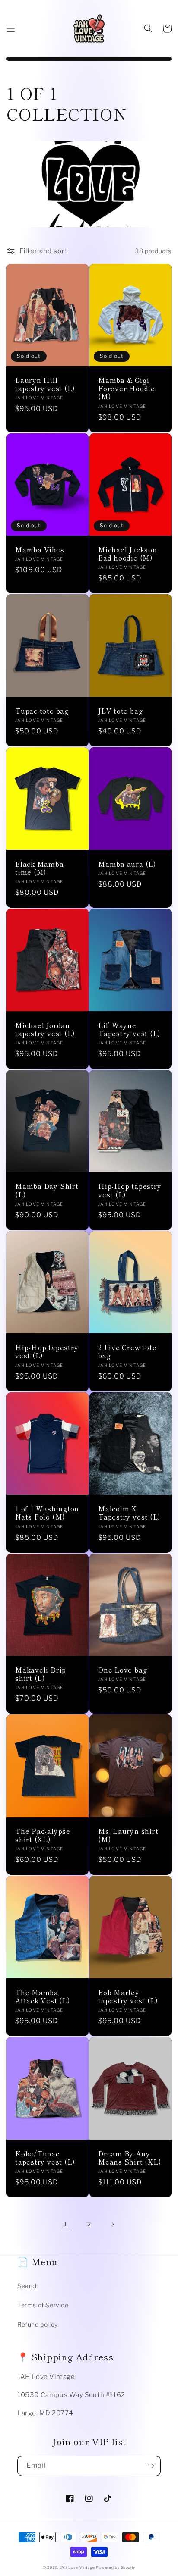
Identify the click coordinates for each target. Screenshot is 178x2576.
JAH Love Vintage (78, 2567)
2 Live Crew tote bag (127, 1351)
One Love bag (122, 1670)
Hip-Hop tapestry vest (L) (130, 1190)
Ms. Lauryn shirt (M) (128, 1835)
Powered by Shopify (116, 2567)
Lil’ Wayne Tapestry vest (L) (129, 1029)
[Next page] (112, 2224)
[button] (11, 28)
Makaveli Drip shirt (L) (41, 1674)
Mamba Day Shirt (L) (47, 1190)
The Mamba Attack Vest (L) (43, 1996)
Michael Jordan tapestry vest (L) (45, 1029)
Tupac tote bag (42, 711)
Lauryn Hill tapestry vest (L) (45, 384)
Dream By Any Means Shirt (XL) (129, 2158)
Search (28, 2286)
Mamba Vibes (40, 550)
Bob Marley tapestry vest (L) (128, 1996)
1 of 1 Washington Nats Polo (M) (47, 1513)
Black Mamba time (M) (40, 868)
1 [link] (66, 2224)
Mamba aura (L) (127, 864)
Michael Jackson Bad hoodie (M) (128, 554)
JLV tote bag (120, 711)
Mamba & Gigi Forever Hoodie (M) (127, 389)
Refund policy (38, 2324)
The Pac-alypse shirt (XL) (43, 1835)
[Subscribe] (151, 2466)
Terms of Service (43, 2305)
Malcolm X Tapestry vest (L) (129, 1513)
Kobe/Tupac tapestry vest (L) (45, 2158)
